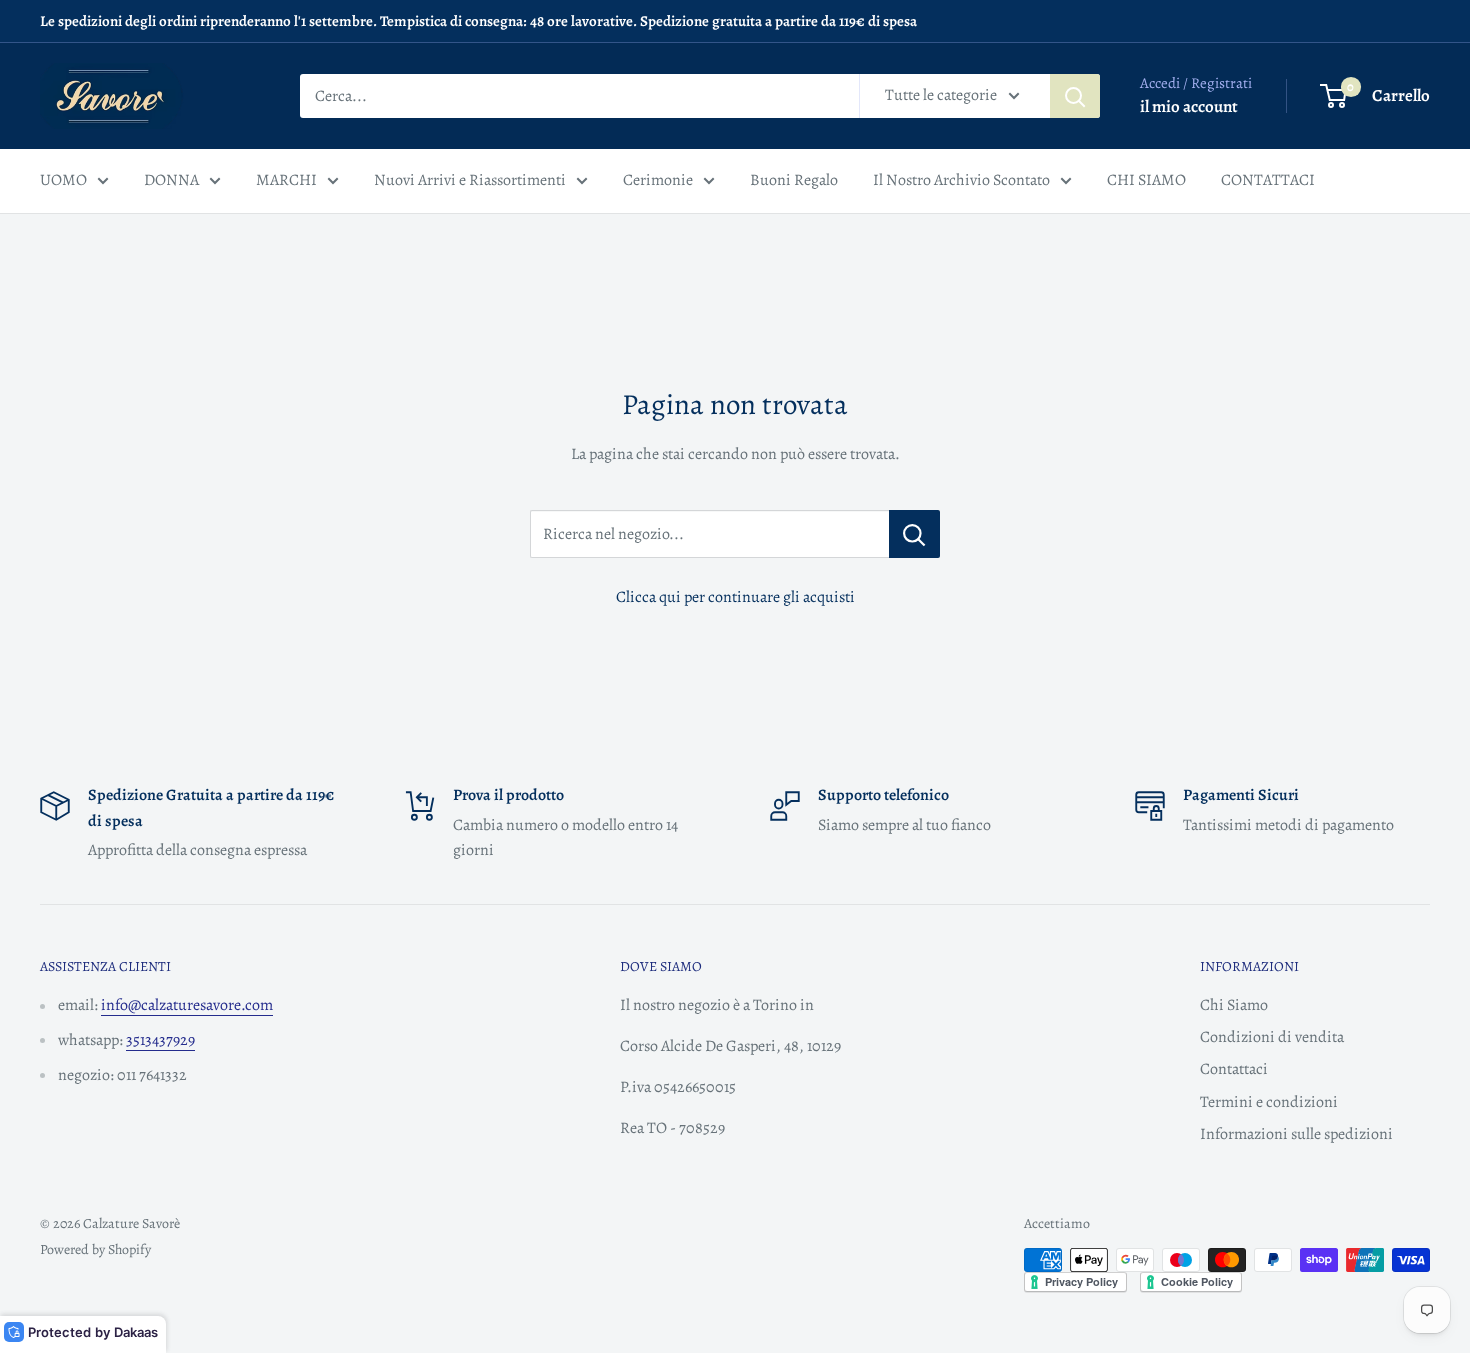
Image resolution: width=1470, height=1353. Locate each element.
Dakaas (136, 1332)
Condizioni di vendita (1272, 1037)
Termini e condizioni (1269, 1102)
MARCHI (286, 180)
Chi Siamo (1234, 1005)
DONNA (171, 180)
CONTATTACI (1268, 180)
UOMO (63, 180)
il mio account (1189, 106)
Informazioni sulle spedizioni (1296, 1134)
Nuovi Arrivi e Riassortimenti (470, 180)
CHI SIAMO (1146, 180)
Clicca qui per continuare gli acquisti (735, 597)
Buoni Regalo (794, 180)
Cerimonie (658, 180)
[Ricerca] (1075, 96)
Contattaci (1234, 1069)
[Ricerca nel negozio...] (914, 534)
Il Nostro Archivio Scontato (961, 180)
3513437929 (160, 1040)
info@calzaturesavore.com (187, 1005)
